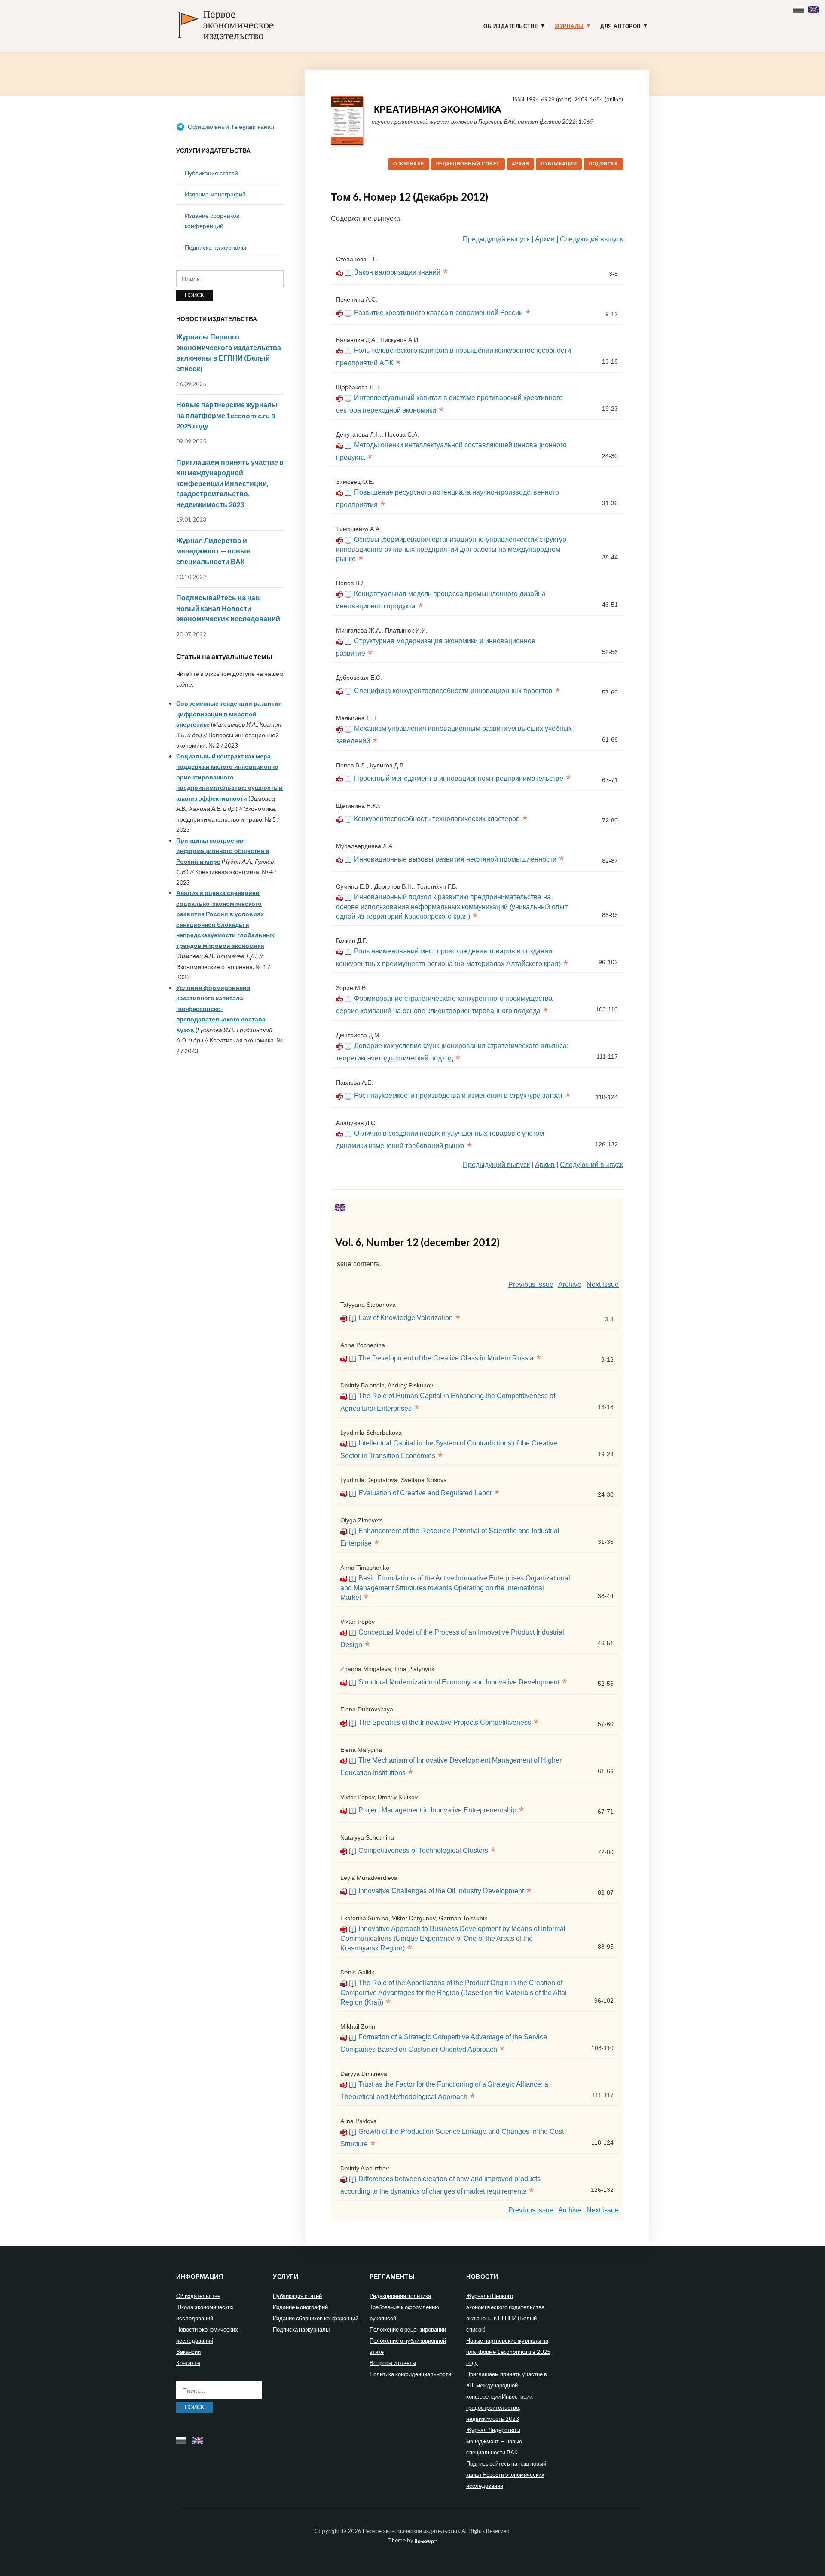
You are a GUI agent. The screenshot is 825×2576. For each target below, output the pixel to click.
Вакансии (188, 2352)
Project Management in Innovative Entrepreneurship (437, 1810)
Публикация (559, 164)
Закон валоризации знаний (397, 272)
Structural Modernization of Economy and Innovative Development (459, 1682)
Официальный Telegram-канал (230, 127)
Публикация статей (211, 173)
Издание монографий (215, 194)
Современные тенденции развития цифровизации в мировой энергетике (229, 714)
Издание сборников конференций (316, 2318)
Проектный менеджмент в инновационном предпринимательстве (459, 778)
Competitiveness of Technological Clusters (423, 1850)
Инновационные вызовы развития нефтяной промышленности (455, 859)
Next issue (603, 1285)
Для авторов (621, 26)
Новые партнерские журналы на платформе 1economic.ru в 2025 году (227, 415)
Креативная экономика (438, 109)
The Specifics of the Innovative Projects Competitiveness (445, 1722)
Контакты (188, 2363)
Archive (570, 1285)
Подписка (603, 164)
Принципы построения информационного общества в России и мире (223, 851)
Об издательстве (511, 26)
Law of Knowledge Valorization (406, 1318)
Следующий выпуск (591, 239)
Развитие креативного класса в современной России (438, 313)
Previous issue (531, 1285)
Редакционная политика (400, 2296)
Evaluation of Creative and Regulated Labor (425, 1493)
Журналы (569, 26)
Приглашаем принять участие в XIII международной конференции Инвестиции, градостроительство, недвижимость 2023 (230, 483)
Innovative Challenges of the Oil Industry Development (441, 1891)
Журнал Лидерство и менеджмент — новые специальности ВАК (213, 551)
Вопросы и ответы (393, 2363)
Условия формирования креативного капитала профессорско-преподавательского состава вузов (221, 1009)
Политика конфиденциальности (410, 2374)
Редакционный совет (468, 164)
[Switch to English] (814, 8)
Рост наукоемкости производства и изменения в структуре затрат (458, 1095)
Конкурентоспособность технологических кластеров (437, 819)
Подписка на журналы (215, 247)
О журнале (409, 164)
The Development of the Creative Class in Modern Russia (446, 1358)
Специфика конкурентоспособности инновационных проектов (453, 691)
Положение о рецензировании (408, 2329)
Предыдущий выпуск (496, 239)
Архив (521, 164)
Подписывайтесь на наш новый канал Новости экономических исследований (228, 608)
